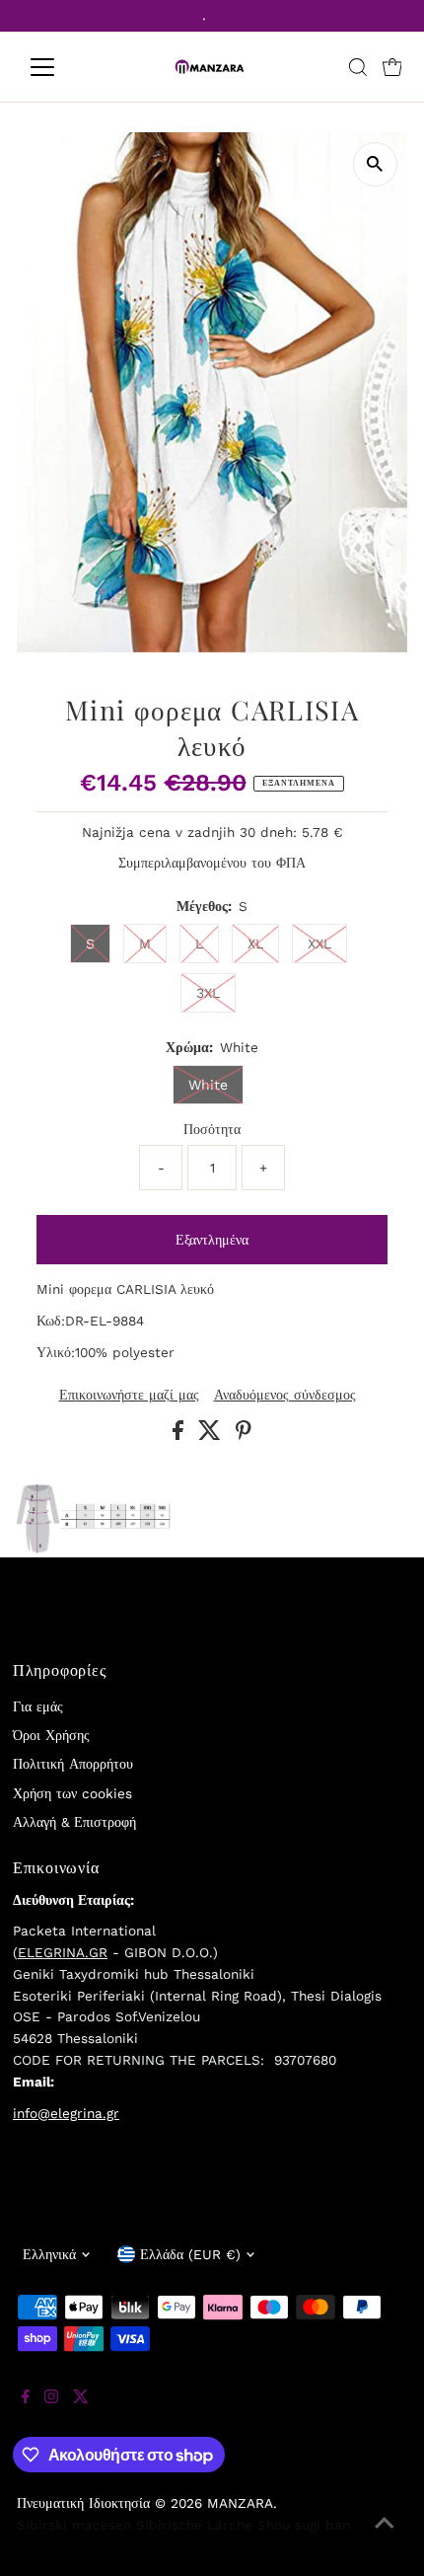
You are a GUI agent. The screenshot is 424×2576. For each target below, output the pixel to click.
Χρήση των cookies (72, 1793)
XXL (319, 944)
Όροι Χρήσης (51, 1735)
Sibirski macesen (74, 2525)
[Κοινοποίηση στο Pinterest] (244, 1435)
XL (255, 944)
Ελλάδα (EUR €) (190, 2254)
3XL (208, 993)
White (208, 1085)
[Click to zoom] (375, 164)
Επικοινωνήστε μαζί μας (129, 1396)
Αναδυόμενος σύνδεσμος (285, 1396)
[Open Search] (358, 67)
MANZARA (240, 2503)
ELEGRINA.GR (63, 1952)
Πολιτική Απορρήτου (73, 1764)
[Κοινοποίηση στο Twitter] (212, 1435)
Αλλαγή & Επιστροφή (74, 1822)
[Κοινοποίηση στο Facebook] (180, 1435)
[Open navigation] (64, 67)
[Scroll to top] (385, 2537)
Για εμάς (38, 1706)
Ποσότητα (212, 1129)
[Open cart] (392, 67)
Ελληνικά (49, 2254)
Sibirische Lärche (194, 2525)
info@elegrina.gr (66, 2113)
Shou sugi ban (304, 2525)
